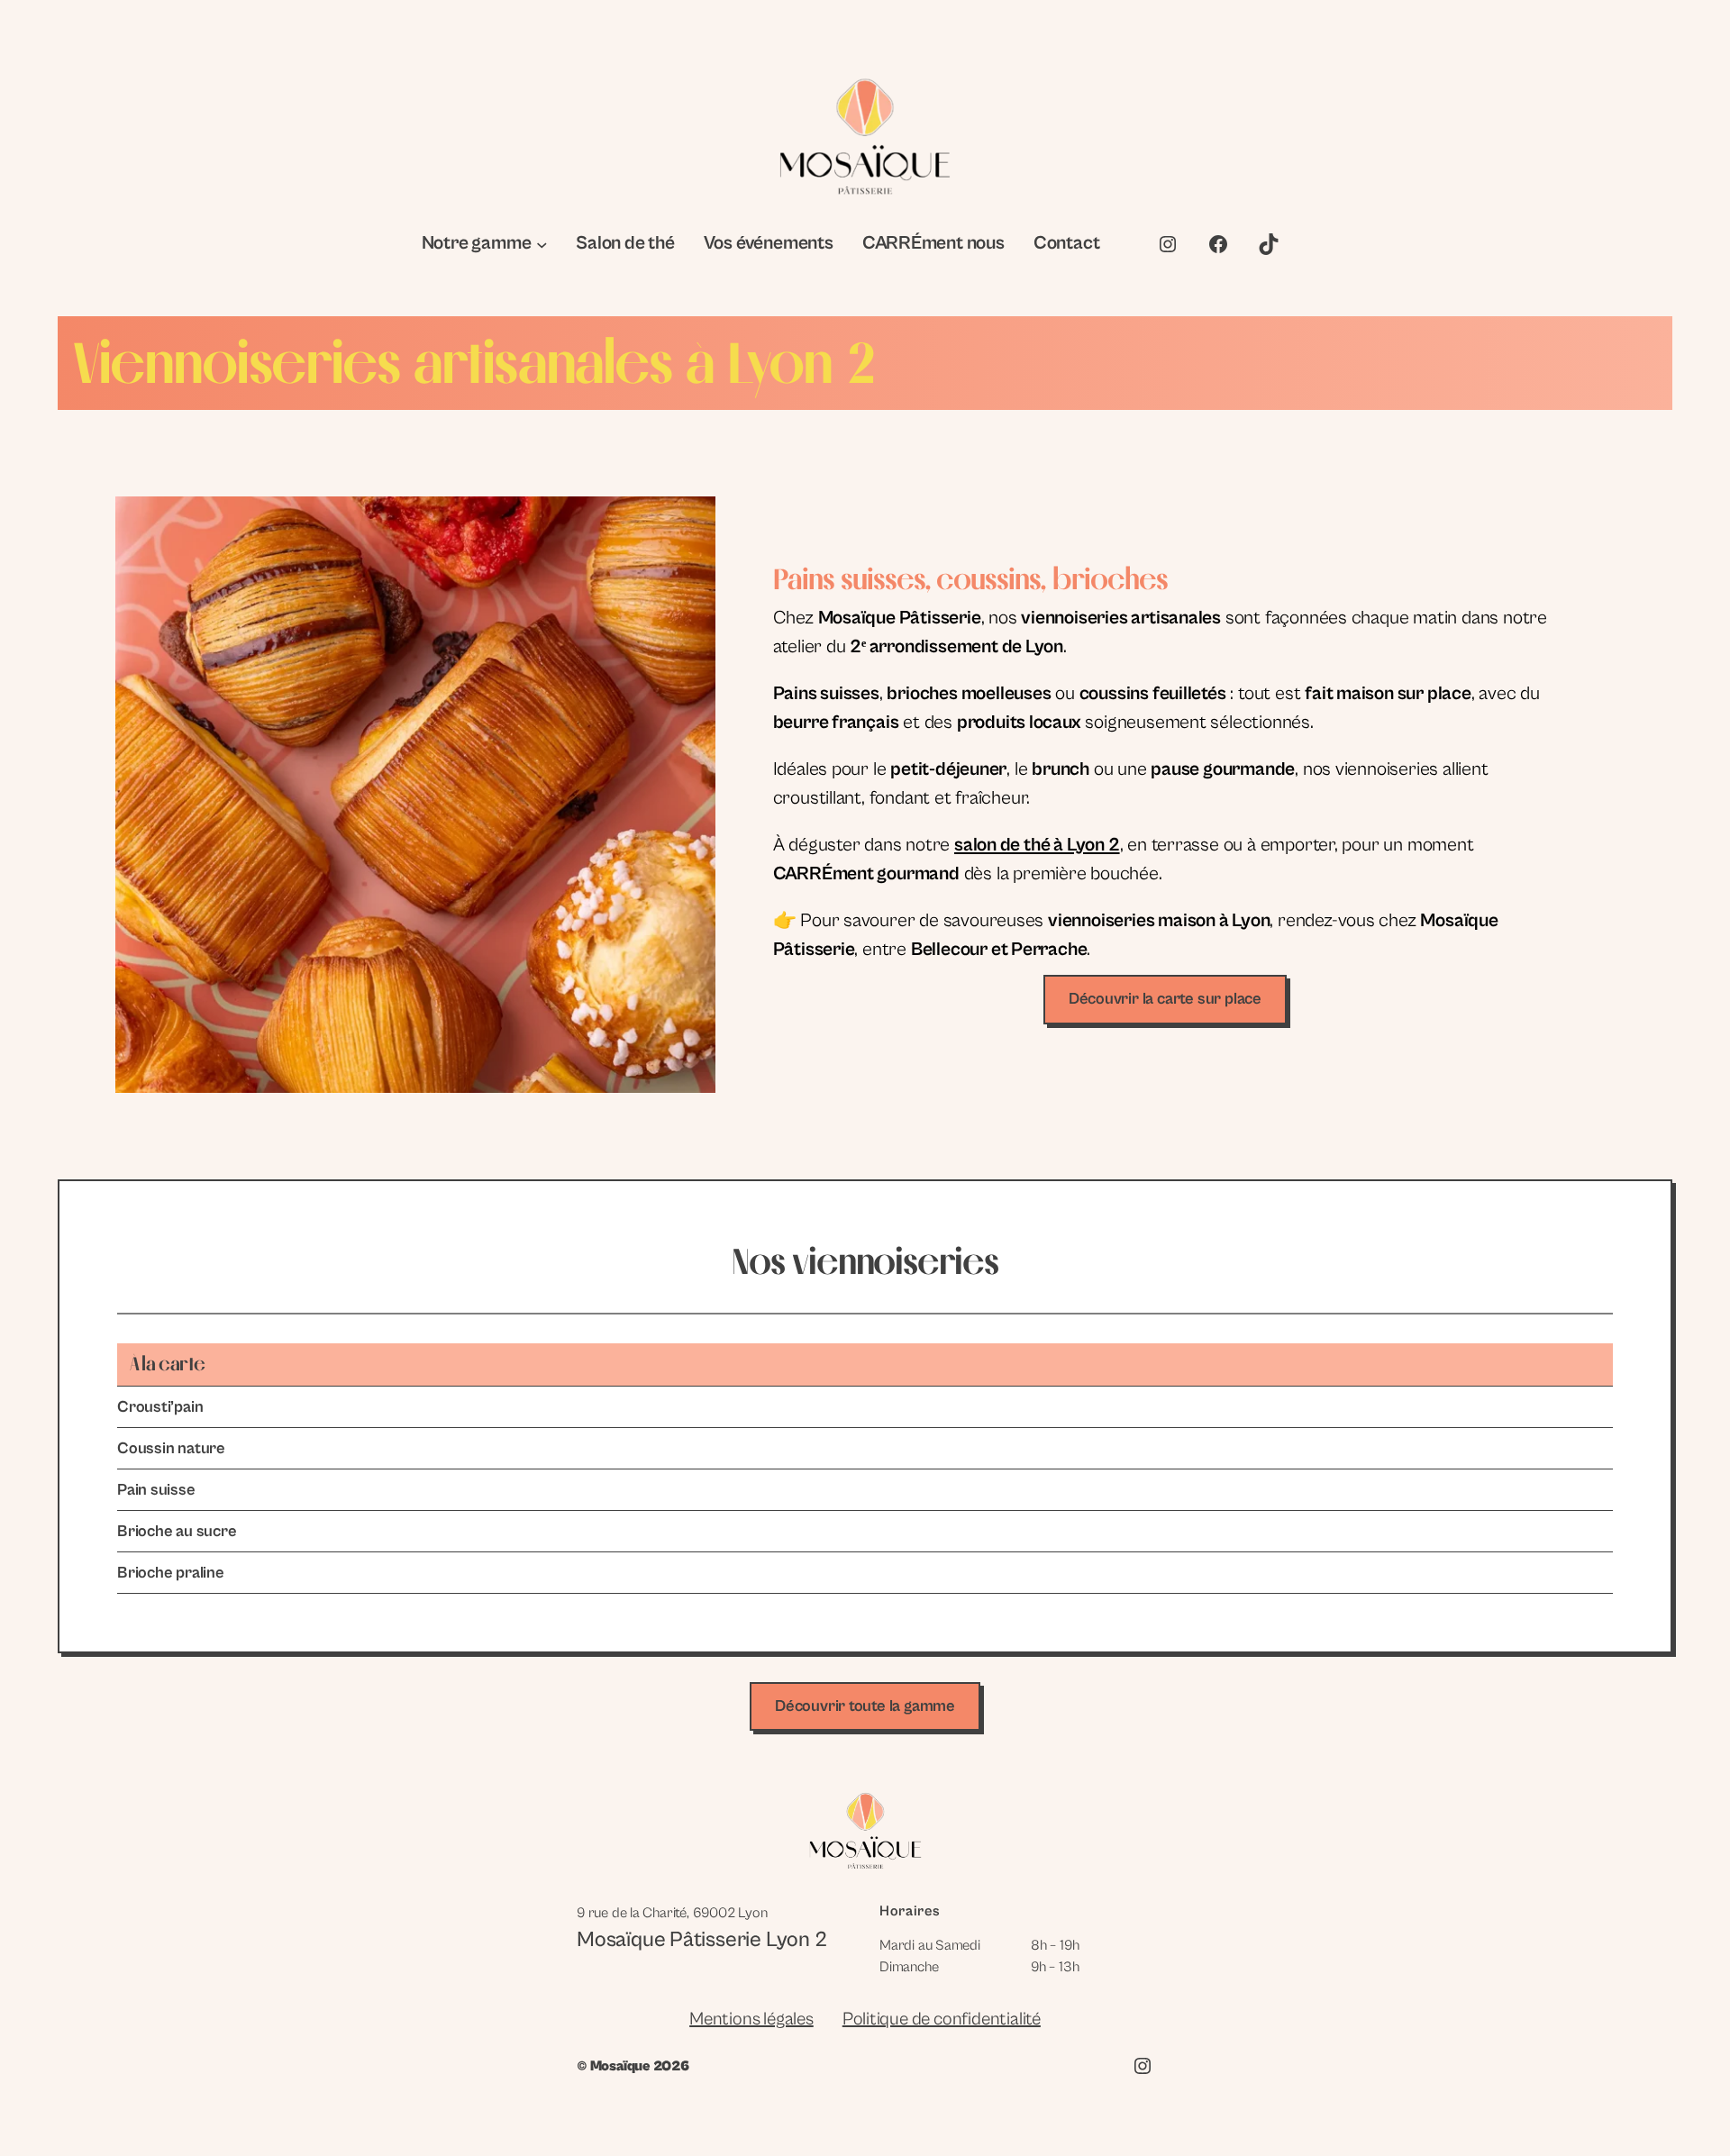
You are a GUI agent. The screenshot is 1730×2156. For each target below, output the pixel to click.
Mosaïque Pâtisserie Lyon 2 (702, 1940)
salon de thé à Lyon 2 (1037, 845)
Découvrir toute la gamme (865, 1706)
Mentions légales (751, 2020)
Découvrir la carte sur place (1165, 999)
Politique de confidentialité (942, 2020)
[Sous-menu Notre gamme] (542, 245)
